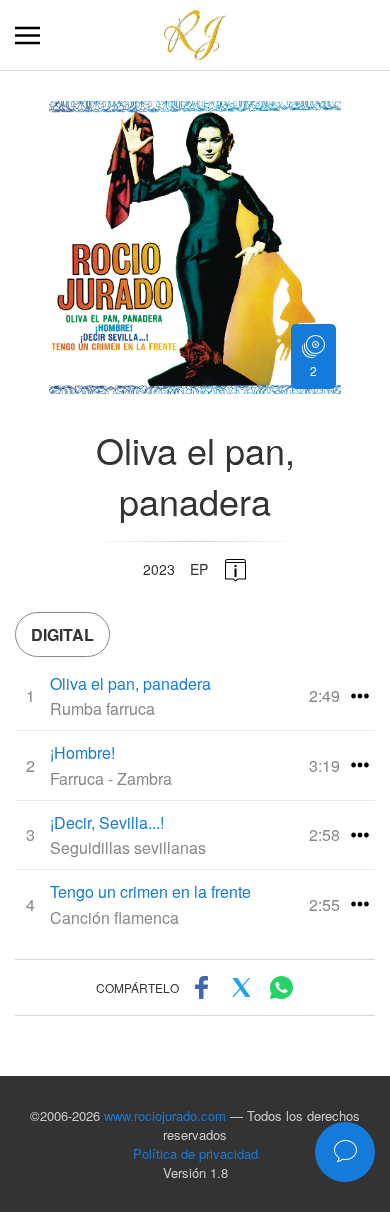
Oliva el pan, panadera (130, 683)
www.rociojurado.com (165, 1115)
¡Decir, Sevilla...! (107, 822)
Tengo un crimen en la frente (150, 891)
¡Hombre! (82, 752)
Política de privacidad (195, 1153)
